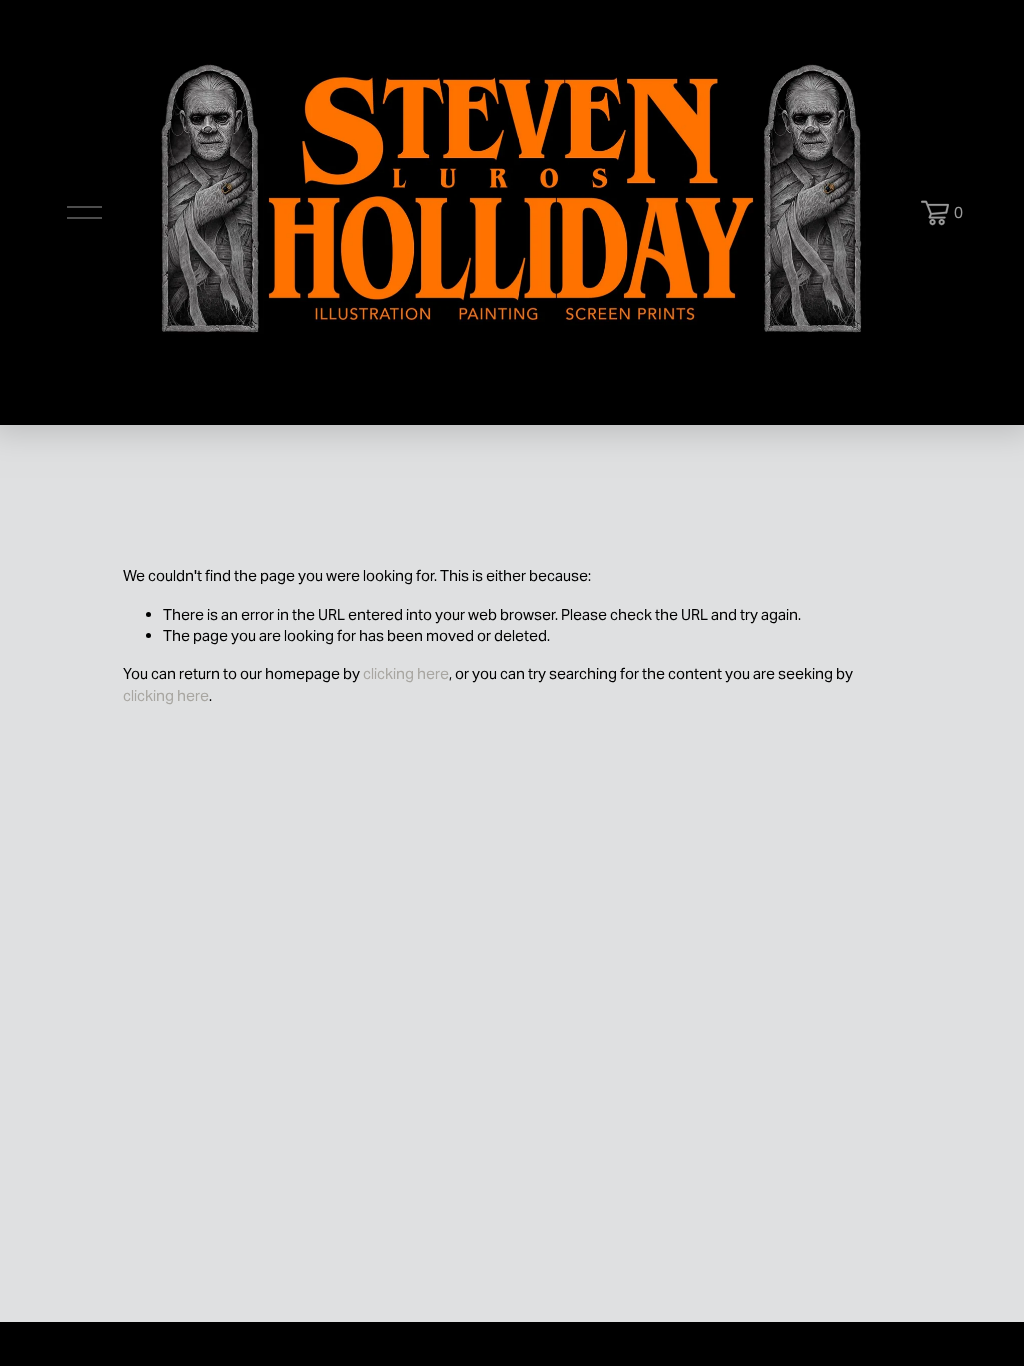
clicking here (406, 673)
